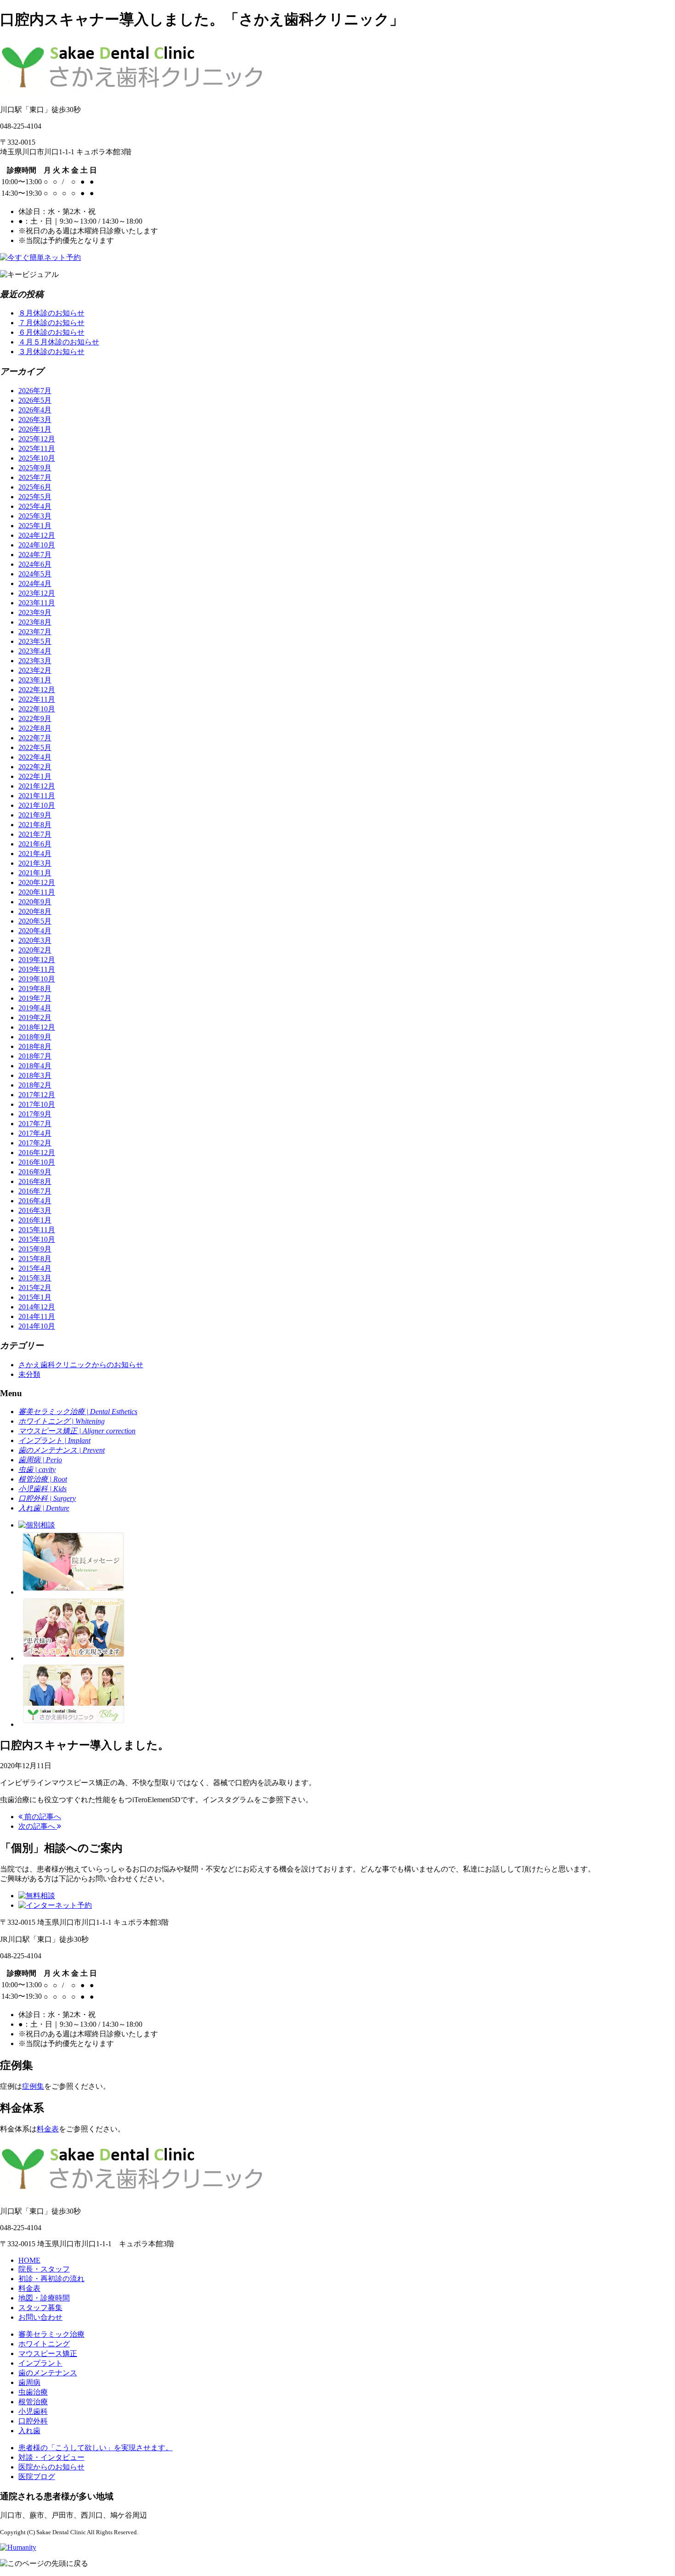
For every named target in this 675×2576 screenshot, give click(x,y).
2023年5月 (35, 641)
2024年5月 (35, 574)
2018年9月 (35, 1037)
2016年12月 (37, 1153)
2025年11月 (37, 448)
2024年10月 (37, 545)
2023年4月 (35, 651)
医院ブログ (37, 2477)
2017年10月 (37, 1104)
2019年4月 (35, 1008)
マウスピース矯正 (48, 2353)
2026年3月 (35, 420)
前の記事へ (42, 1817)
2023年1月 (35, 680)
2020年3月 (35, 940)
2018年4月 (35, 1066)
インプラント (40, 2363)
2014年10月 (37, 1326)
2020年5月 (35, 921)
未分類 (29, 1374)
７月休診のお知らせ (51, 323)
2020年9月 (35, 902)
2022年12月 (37, 690)
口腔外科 (33, 2421)
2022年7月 (35, 738)
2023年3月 (35, 661)
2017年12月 (37, 1095)
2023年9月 (35, 612)
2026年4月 (35, 410)
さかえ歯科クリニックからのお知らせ (81, 1365)
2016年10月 (37, 1162)
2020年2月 (35, 950)
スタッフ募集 (40, 2308)
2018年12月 (37, 1027)
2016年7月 (35, 1191)
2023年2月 (35, 670)
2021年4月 (35, 854)
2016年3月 (35, 1210)
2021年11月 (37, 796)
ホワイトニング (44, 2344)
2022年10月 (37, 709)
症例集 (33, 2086)
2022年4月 (35, 757)
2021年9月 (35, 815)
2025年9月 (35, 468)
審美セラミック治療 (51, 2334)
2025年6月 (35, 487)
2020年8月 (35, 911)
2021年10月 (37, 805)
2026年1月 (35, 429)
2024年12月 (37, 535)
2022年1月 (35, 776)
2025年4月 (35, 506)
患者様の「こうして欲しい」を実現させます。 (96, 2448)
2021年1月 (35, 873)
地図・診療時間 (44, 2298)
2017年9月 (35, 1114)
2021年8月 (35, 825)
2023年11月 (37, 603)
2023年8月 (35, 622)
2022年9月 (35, 719)
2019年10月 (37, 979)
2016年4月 (35, 1201)
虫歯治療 (33, 2392)
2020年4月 (35, 931)
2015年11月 (37, 1230)
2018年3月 (35, 1075)
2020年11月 (37, 892)
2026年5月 (35, 400)
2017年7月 (35, 1124)
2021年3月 (35, 863)
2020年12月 (37, 882)
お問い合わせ (40, 2317)
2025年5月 (35, 497)
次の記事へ (38, 1826)
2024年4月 (35, 583)
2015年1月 (35, 1297)
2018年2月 (35, 1085)
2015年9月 (35, 1249)
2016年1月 (35, 1220)
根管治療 (33, 2402)
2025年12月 (37, 439)
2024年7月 (35, 555)
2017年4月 (35, 1133)
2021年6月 (35, 844)
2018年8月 (35, 1046)
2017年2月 (35, 1143)
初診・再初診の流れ (51, 2279)
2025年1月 (35, 526)
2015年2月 (35, 1288)
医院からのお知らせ (51, 2467)
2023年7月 (35, 632)
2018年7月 (35, 1056)
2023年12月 (37, 593)
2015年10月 (37, 1239)
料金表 (48, 2129)
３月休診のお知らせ (51, 352)
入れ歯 (29, 2431)
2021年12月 (37, 786)
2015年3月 (35, 1278)
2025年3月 (35, 516)
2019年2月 (35, 1017)
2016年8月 (35, 1181)
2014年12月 (37, 1307)
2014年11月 (37, 1316)
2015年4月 (35, 1268)
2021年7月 (35, 834)
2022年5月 (35, 747)
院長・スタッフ (44, 2269)
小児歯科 (33, 2411)
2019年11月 (37, 969)
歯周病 (29, 2382)
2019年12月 (37, 960)
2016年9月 (35, 1172)
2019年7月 (35, 998)
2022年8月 (35, 728)
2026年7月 (35, 391)
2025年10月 (37, 458)
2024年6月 (35, 564)
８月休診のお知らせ (51, 313)
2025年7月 (35, 477)
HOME (29, 2260)
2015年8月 (35, 1259)
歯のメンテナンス (48, 2373)
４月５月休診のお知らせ (59, 342)
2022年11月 (37, 699)
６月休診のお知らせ (51, 332)
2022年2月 (35, 767)
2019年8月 (35, 989)
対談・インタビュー (51, 2457)
